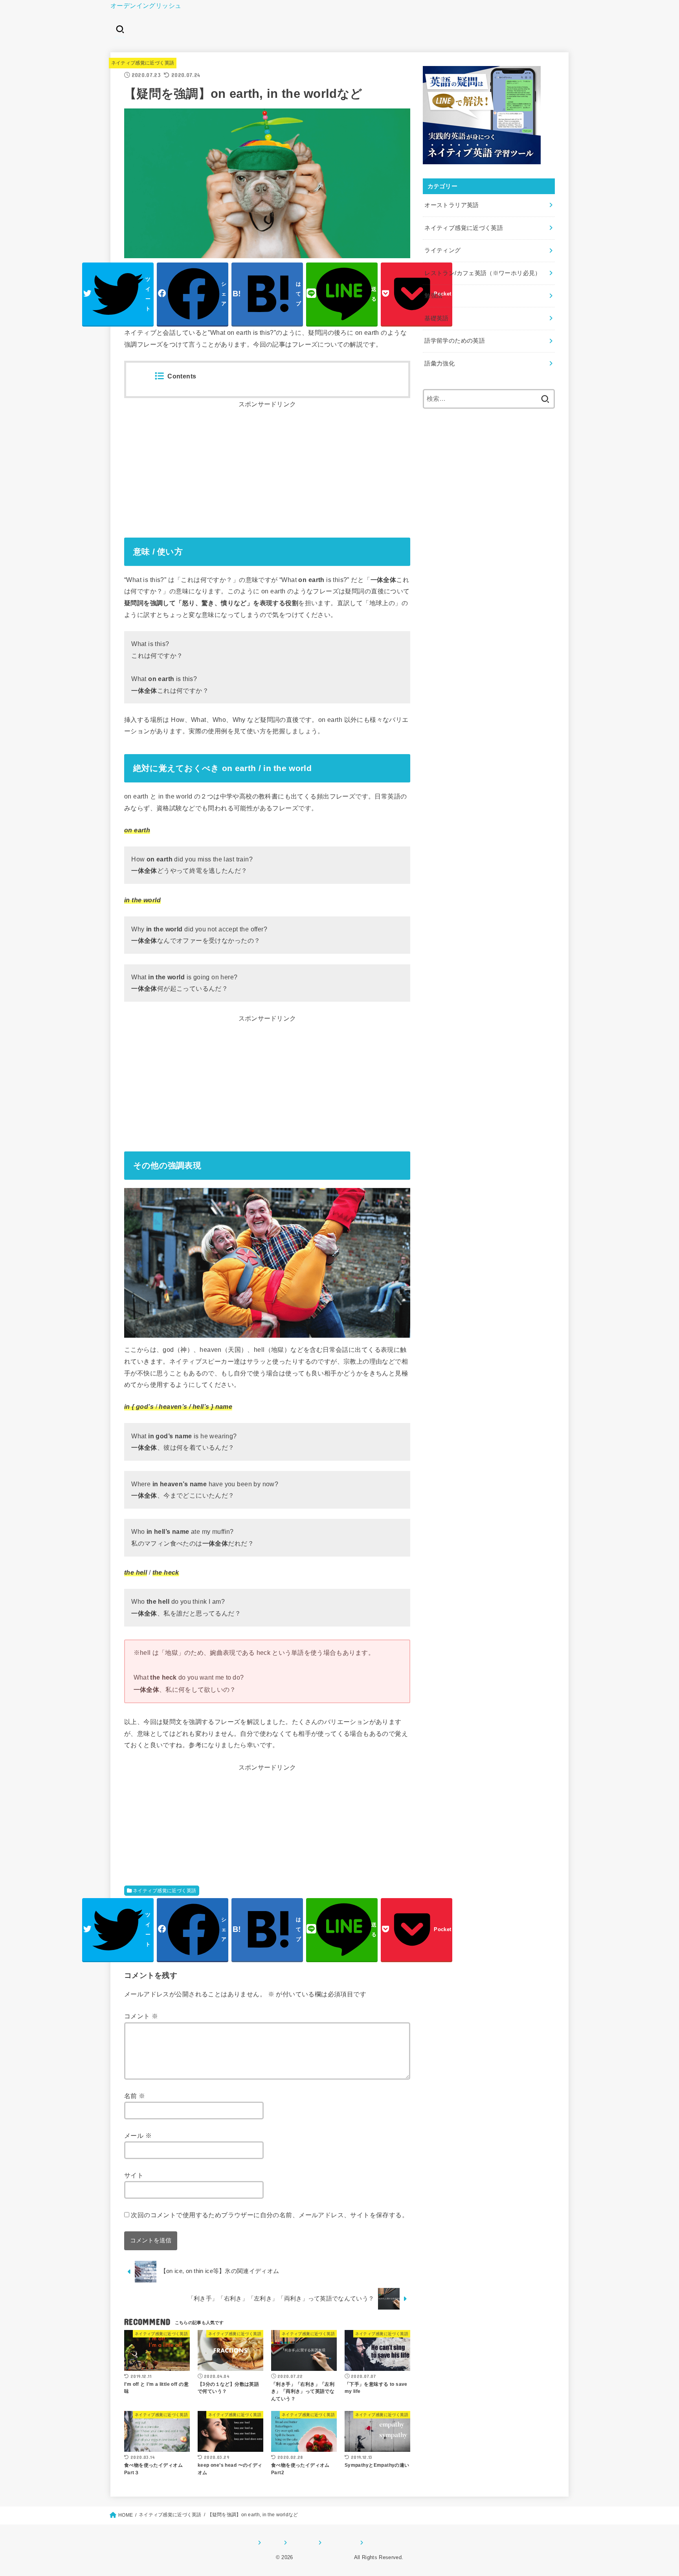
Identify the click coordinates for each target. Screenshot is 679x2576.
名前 (135, 2096)
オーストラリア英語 (451, 205)
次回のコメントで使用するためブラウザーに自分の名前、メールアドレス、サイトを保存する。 (270, 2215)
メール (138, 2135)
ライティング (442, 250)
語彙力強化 (440, 364)
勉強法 (433, 296)
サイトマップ (338, 2543)
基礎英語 (436, 318)
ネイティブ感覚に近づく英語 (143, 63)
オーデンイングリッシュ (146, 6)
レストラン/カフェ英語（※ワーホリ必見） (483, 273)
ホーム (270, 2543)
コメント (141, 2016)
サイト (134, 2175)
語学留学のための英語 (455, 341)
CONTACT (300, 2543)
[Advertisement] (267, 466)
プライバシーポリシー (390, 2543)
